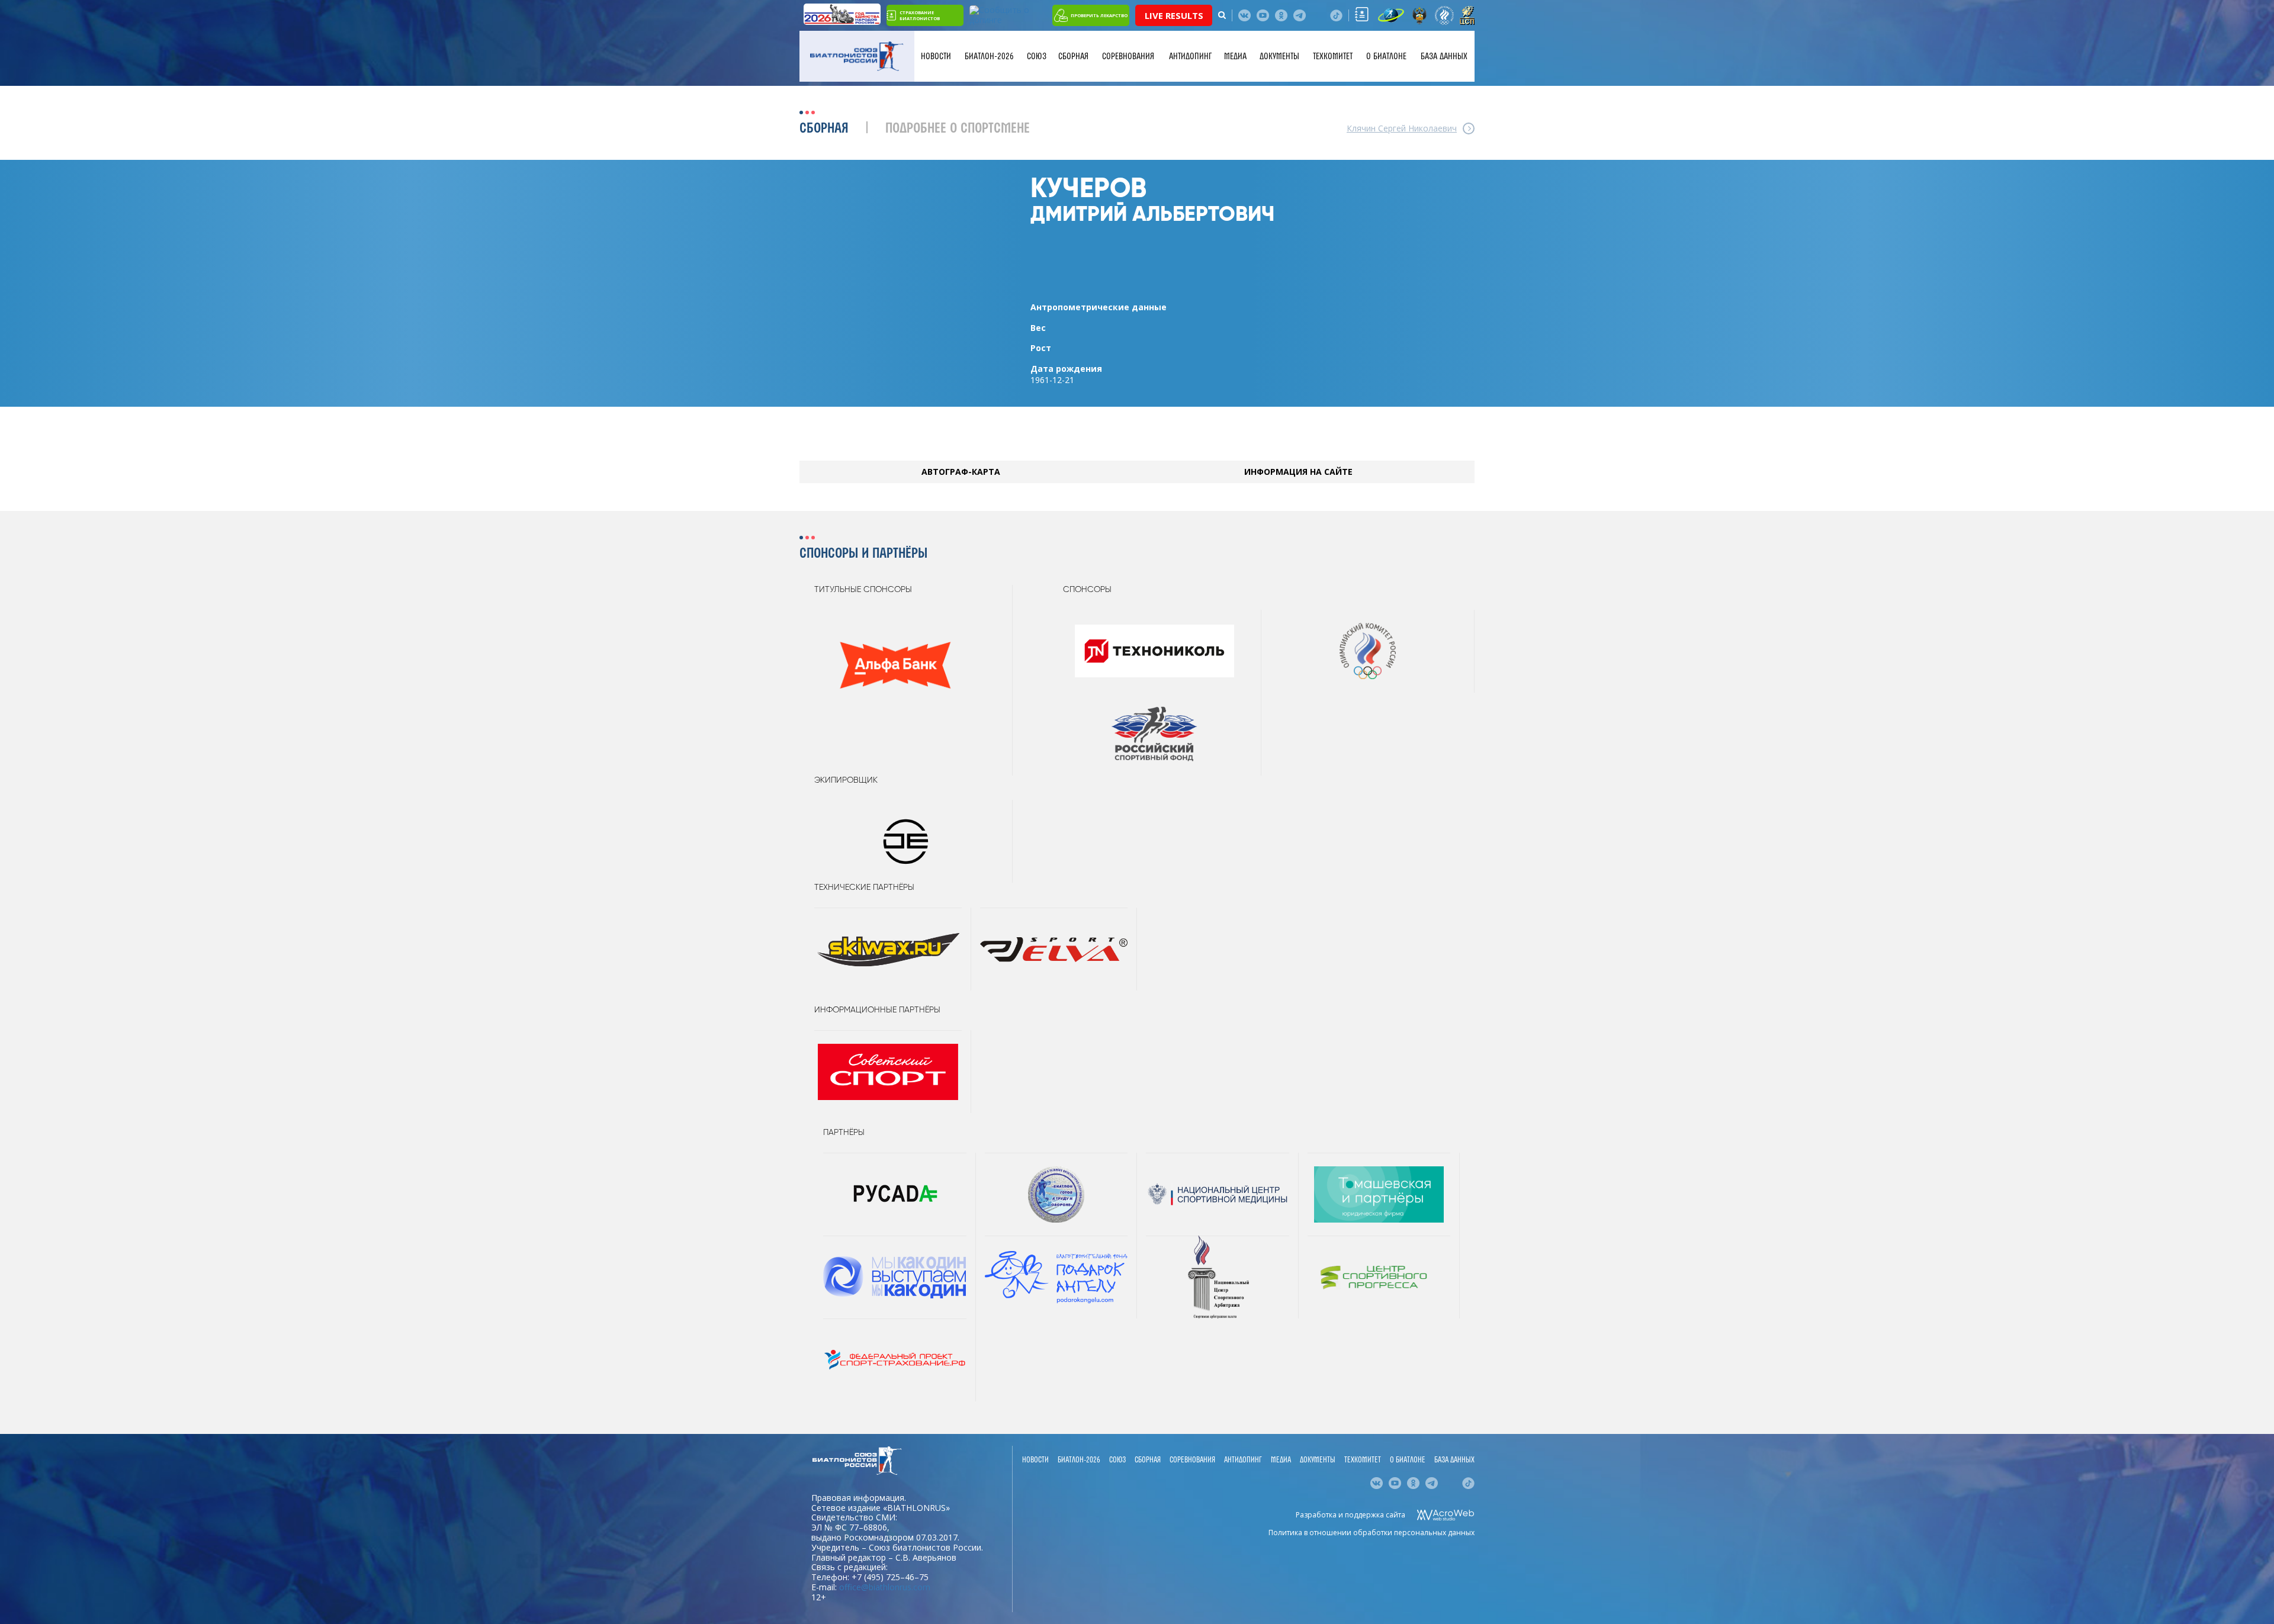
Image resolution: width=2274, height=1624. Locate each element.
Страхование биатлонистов (920, 15)
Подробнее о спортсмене (958, 129)
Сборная (1073, 56)
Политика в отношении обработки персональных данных (1372, 1533)
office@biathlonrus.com (885, 1587)
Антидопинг (1190, 56)
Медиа (1235, 56)
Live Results (1174, 15)
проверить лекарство (1099, 15)
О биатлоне (1386, 56)
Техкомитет (1333, 56)
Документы (1279, 56)
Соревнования (1128, 56)
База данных (1444, 56)
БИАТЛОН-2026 (989, 56)
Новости (936, 56)
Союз (1037, 56)
